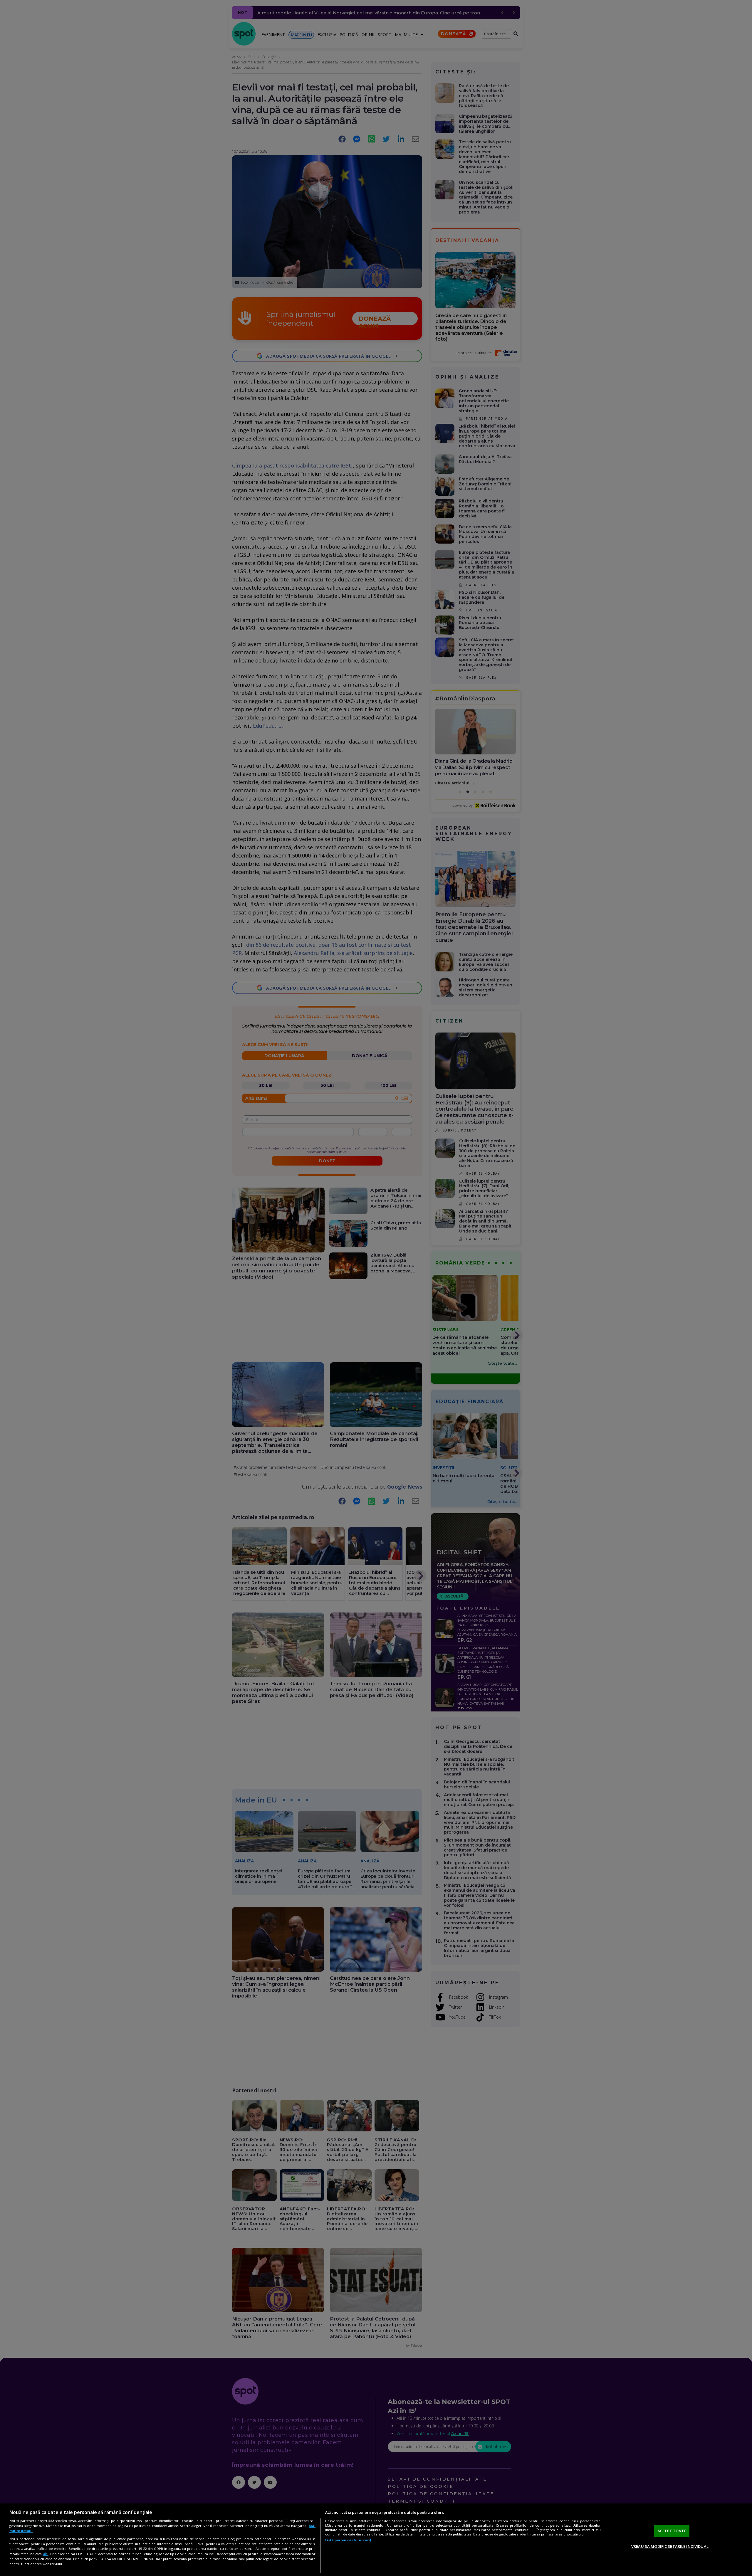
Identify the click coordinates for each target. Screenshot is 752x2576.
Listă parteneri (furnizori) (348, 2540)
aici (46, 2554)
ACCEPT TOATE (672, 2531)
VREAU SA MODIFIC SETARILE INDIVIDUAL (670, 2546)
